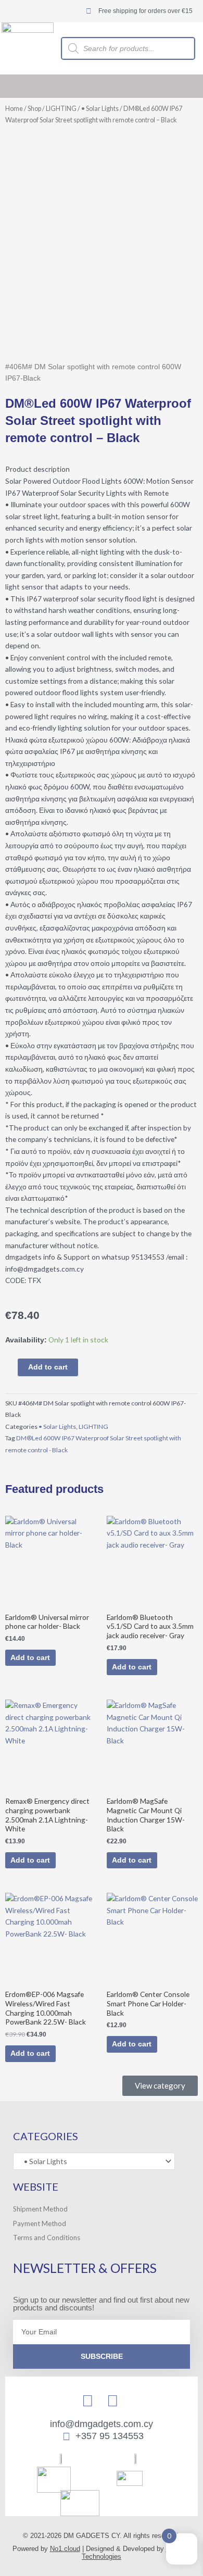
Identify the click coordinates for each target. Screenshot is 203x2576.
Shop (34, 109)
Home (14, 109)
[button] (193, 86)
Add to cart (48, 1367)
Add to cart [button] (30, 1658)
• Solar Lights (100, 109)
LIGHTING (61, 109)
